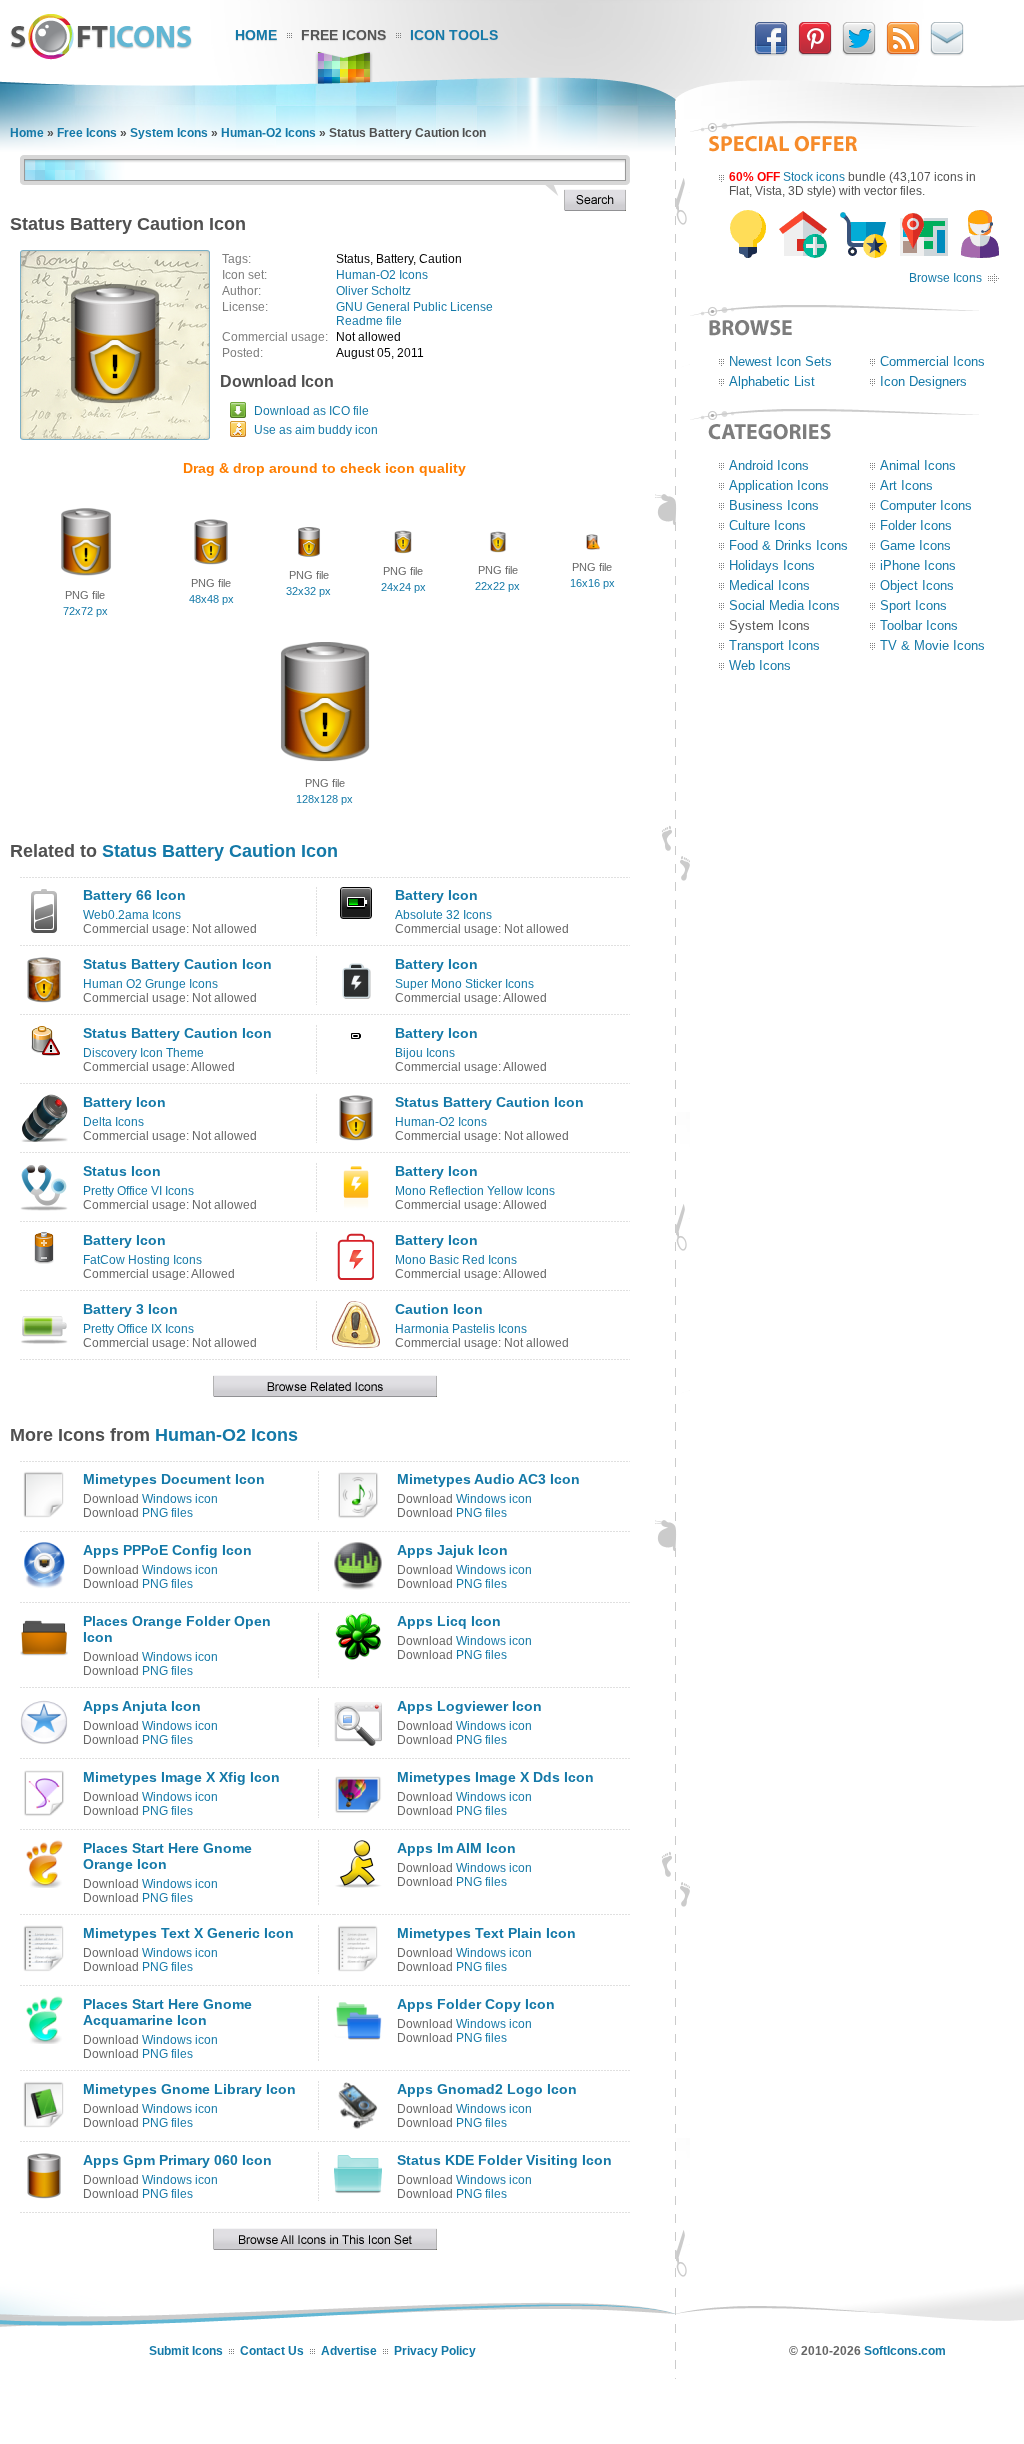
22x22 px (497, 586)
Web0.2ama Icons (132, 915)
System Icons (169, 133)
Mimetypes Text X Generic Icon (188, 1933)
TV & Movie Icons (932, 645)
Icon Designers (923, 381)
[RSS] (903, 51)
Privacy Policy (435, 2351)
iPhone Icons (918, 565)
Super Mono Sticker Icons (464, 984)
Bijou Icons (425, 1053)
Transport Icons (774, 645)
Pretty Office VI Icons (138, 1191)
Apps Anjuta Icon (142, 1706)
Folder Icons (916, 525)
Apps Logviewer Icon (469, 1706)
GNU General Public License (414, 307)
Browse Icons (945, 278)
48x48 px (211, 599)
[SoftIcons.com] (101, 55)
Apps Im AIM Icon (456, 1848)
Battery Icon (436, 895)
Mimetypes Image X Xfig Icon (181, 1777)
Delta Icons (113, 1122)
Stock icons (814, 177)
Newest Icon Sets (780, 361)
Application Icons (779, 485)
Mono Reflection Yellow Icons (475, 1191)
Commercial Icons (932, 361)
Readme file (369, 321)
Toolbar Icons (919, 625)
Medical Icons (769, 585)
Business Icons (774, 505)
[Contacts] (947, 51)
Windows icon (180, 1499)
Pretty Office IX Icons (138, 1329)
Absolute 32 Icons (443, 915)
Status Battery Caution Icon (220, 851)
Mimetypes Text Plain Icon (486, 1933)
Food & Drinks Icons (788, 545)
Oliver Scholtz (373, 291)
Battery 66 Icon (134, 895)
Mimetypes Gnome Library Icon (189, 2089)
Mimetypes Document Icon (174, 1479)
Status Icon (122, 1171)
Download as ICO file (311, 411)
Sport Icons (913, 605)
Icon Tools (454, 35)
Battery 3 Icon (130, 1309)
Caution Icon (439, 1309)
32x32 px (308, 591)
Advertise (349, 2351)
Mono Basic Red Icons (456, 1260)
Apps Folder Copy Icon (476, 2004)
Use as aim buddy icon (316, 430)
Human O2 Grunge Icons (150, 984)
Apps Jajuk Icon (452, 1550)
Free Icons (343, 35)
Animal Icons (918, 465)
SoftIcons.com (905, 2351)
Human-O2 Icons (268, 133)
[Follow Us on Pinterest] (815, 51)
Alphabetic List (772, 381)
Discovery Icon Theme (143, 1053)
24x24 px (403, 587)
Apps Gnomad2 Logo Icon (487, 2089)
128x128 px (324, 799)
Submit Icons (186, 2351)
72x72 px (85, 611)
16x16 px (592, 583)
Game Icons (915, 545)
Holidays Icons (772, 565)
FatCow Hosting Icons (142, 1260)
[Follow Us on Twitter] (859, 51)
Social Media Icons (784, 605)
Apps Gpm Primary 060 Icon (177, 2160)
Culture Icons (767, 525)
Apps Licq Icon (449, 1621)
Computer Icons (926, 505)
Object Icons (917, 585)
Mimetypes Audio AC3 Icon (488, 1479)
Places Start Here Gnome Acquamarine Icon (167, 2012)
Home (256, 35)
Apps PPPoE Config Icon (167, 1550)
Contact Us (272, 2351)
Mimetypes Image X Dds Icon (495, 1777)
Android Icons (769, 465)
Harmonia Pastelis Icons (461, 1329)
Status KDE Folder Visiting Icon (504, 2160)
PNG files (167, 1513)
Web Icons (760, 665)
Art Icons (906, 485)
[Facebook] (771, 51)
